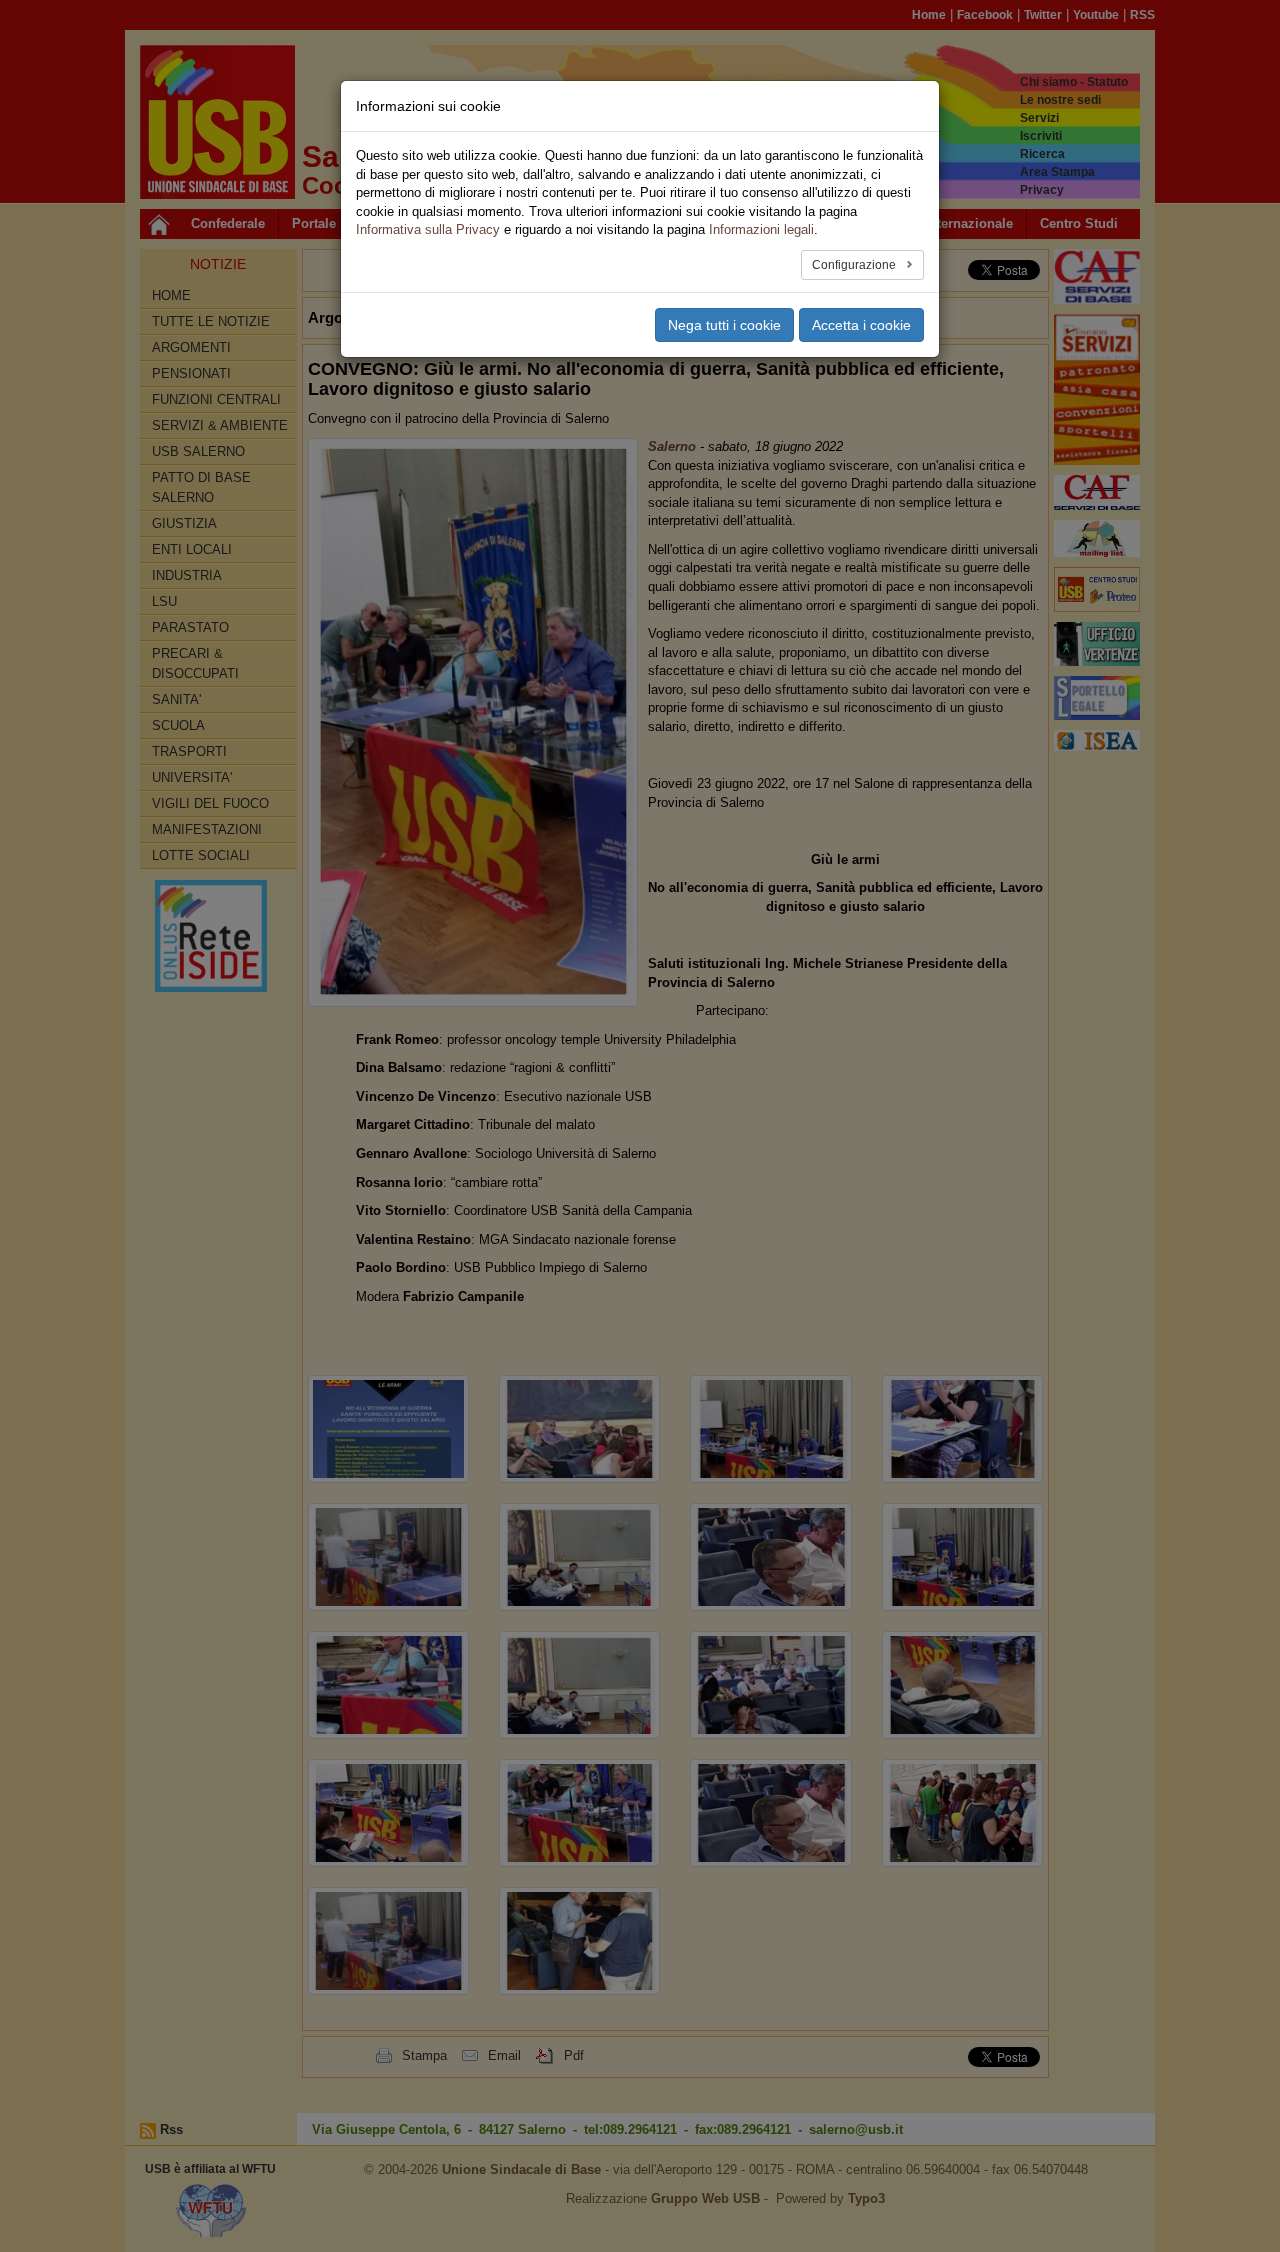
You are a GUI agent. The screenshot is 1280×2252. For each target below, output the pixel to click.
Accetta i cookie (861, 325)
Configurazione (855, 265)
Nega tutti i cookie (724, 325)
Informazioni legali (761, 229)
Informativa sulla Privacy (428, 229)
